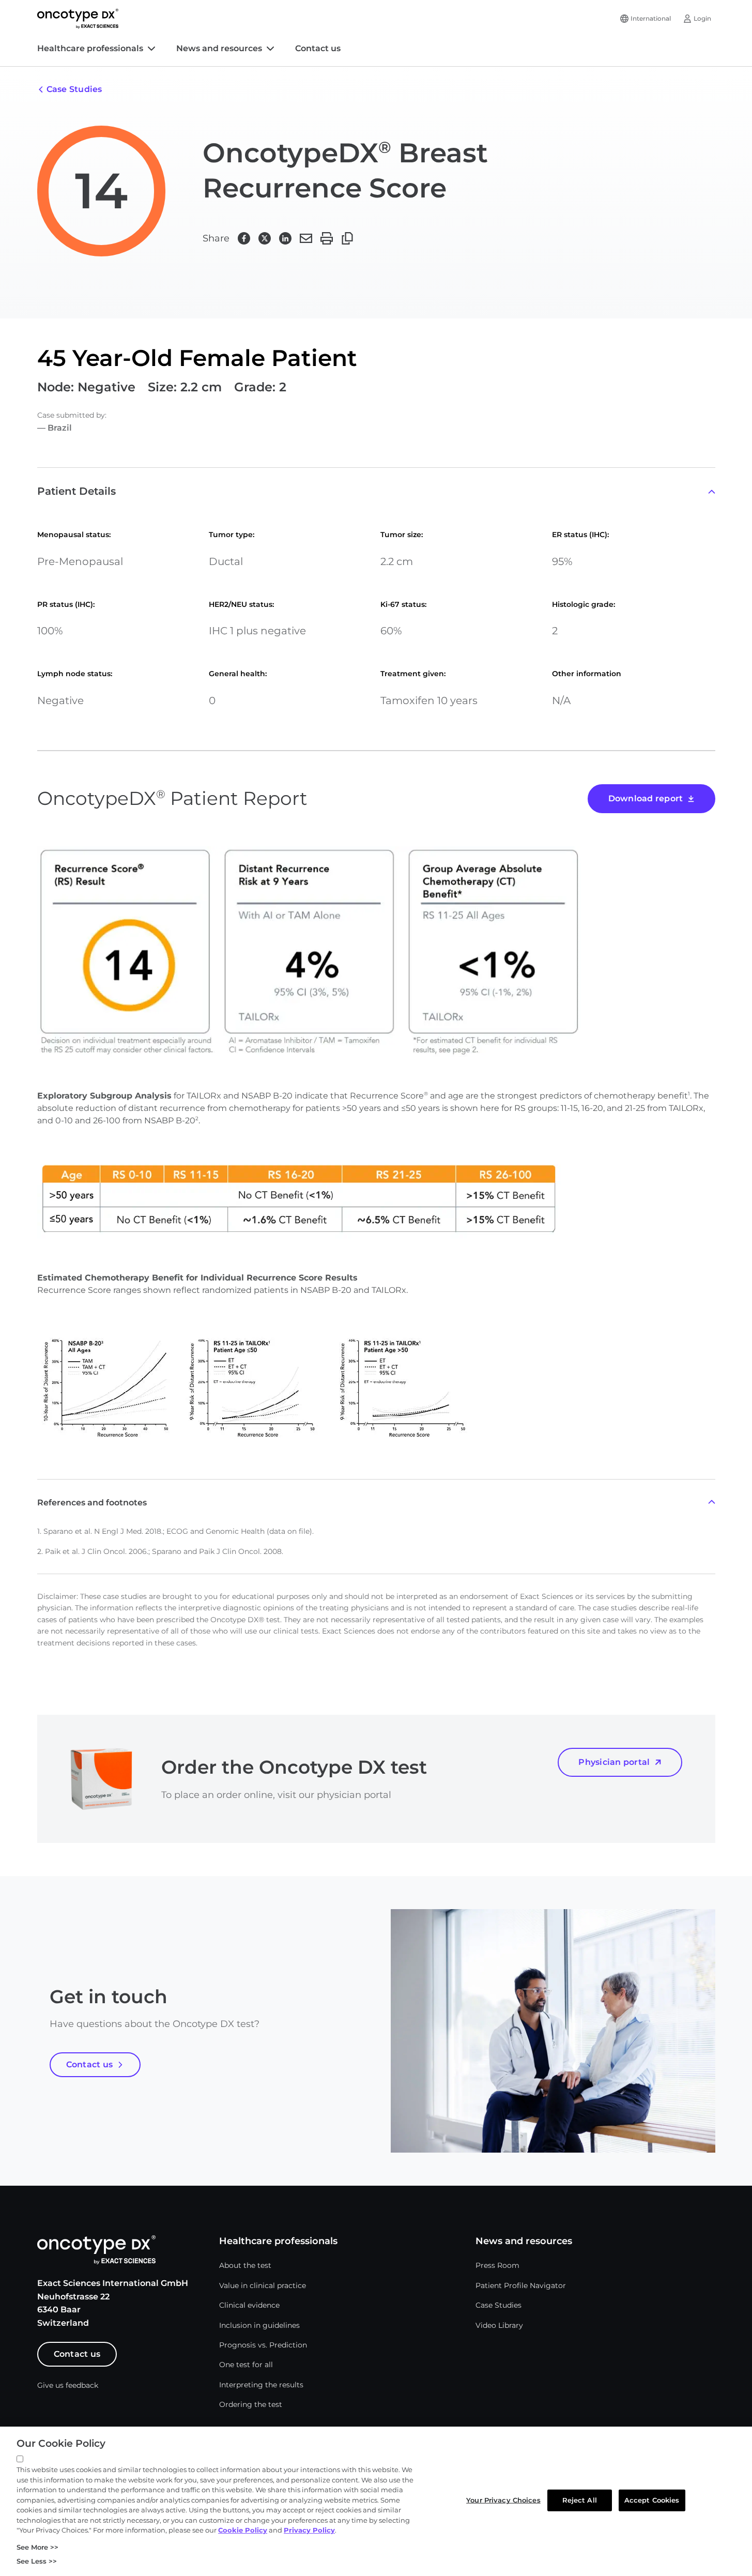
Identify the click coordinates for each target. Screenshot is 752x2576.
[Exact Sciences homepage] (78, 19)
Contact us (318, 48)
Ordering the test (251, 2404)
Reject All (580, 2500)
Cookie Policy (243, 2530)
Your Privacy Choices (503, 2500)
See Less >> (37, 2561)
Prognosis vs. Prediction (263, 2345)
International (651, 18)
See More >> (37, 2547)
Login (702, 18)
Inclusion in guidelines (259, 2325)
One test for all (246, 2365)
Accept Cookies (652, 2500)
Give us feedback (68, 2385)
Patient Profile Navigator (521, 2285)
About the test (245, 2265)
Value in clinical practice (263, 2285)
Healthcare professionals (90, 48)
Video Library (499, 2325)
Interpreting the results (261, 2385)
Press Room (497, 2265)
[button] (244, 238)
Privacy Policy (309, 2530)
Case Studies (498, 2305)
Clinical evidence (249, 2305)
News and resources (219, 48)
